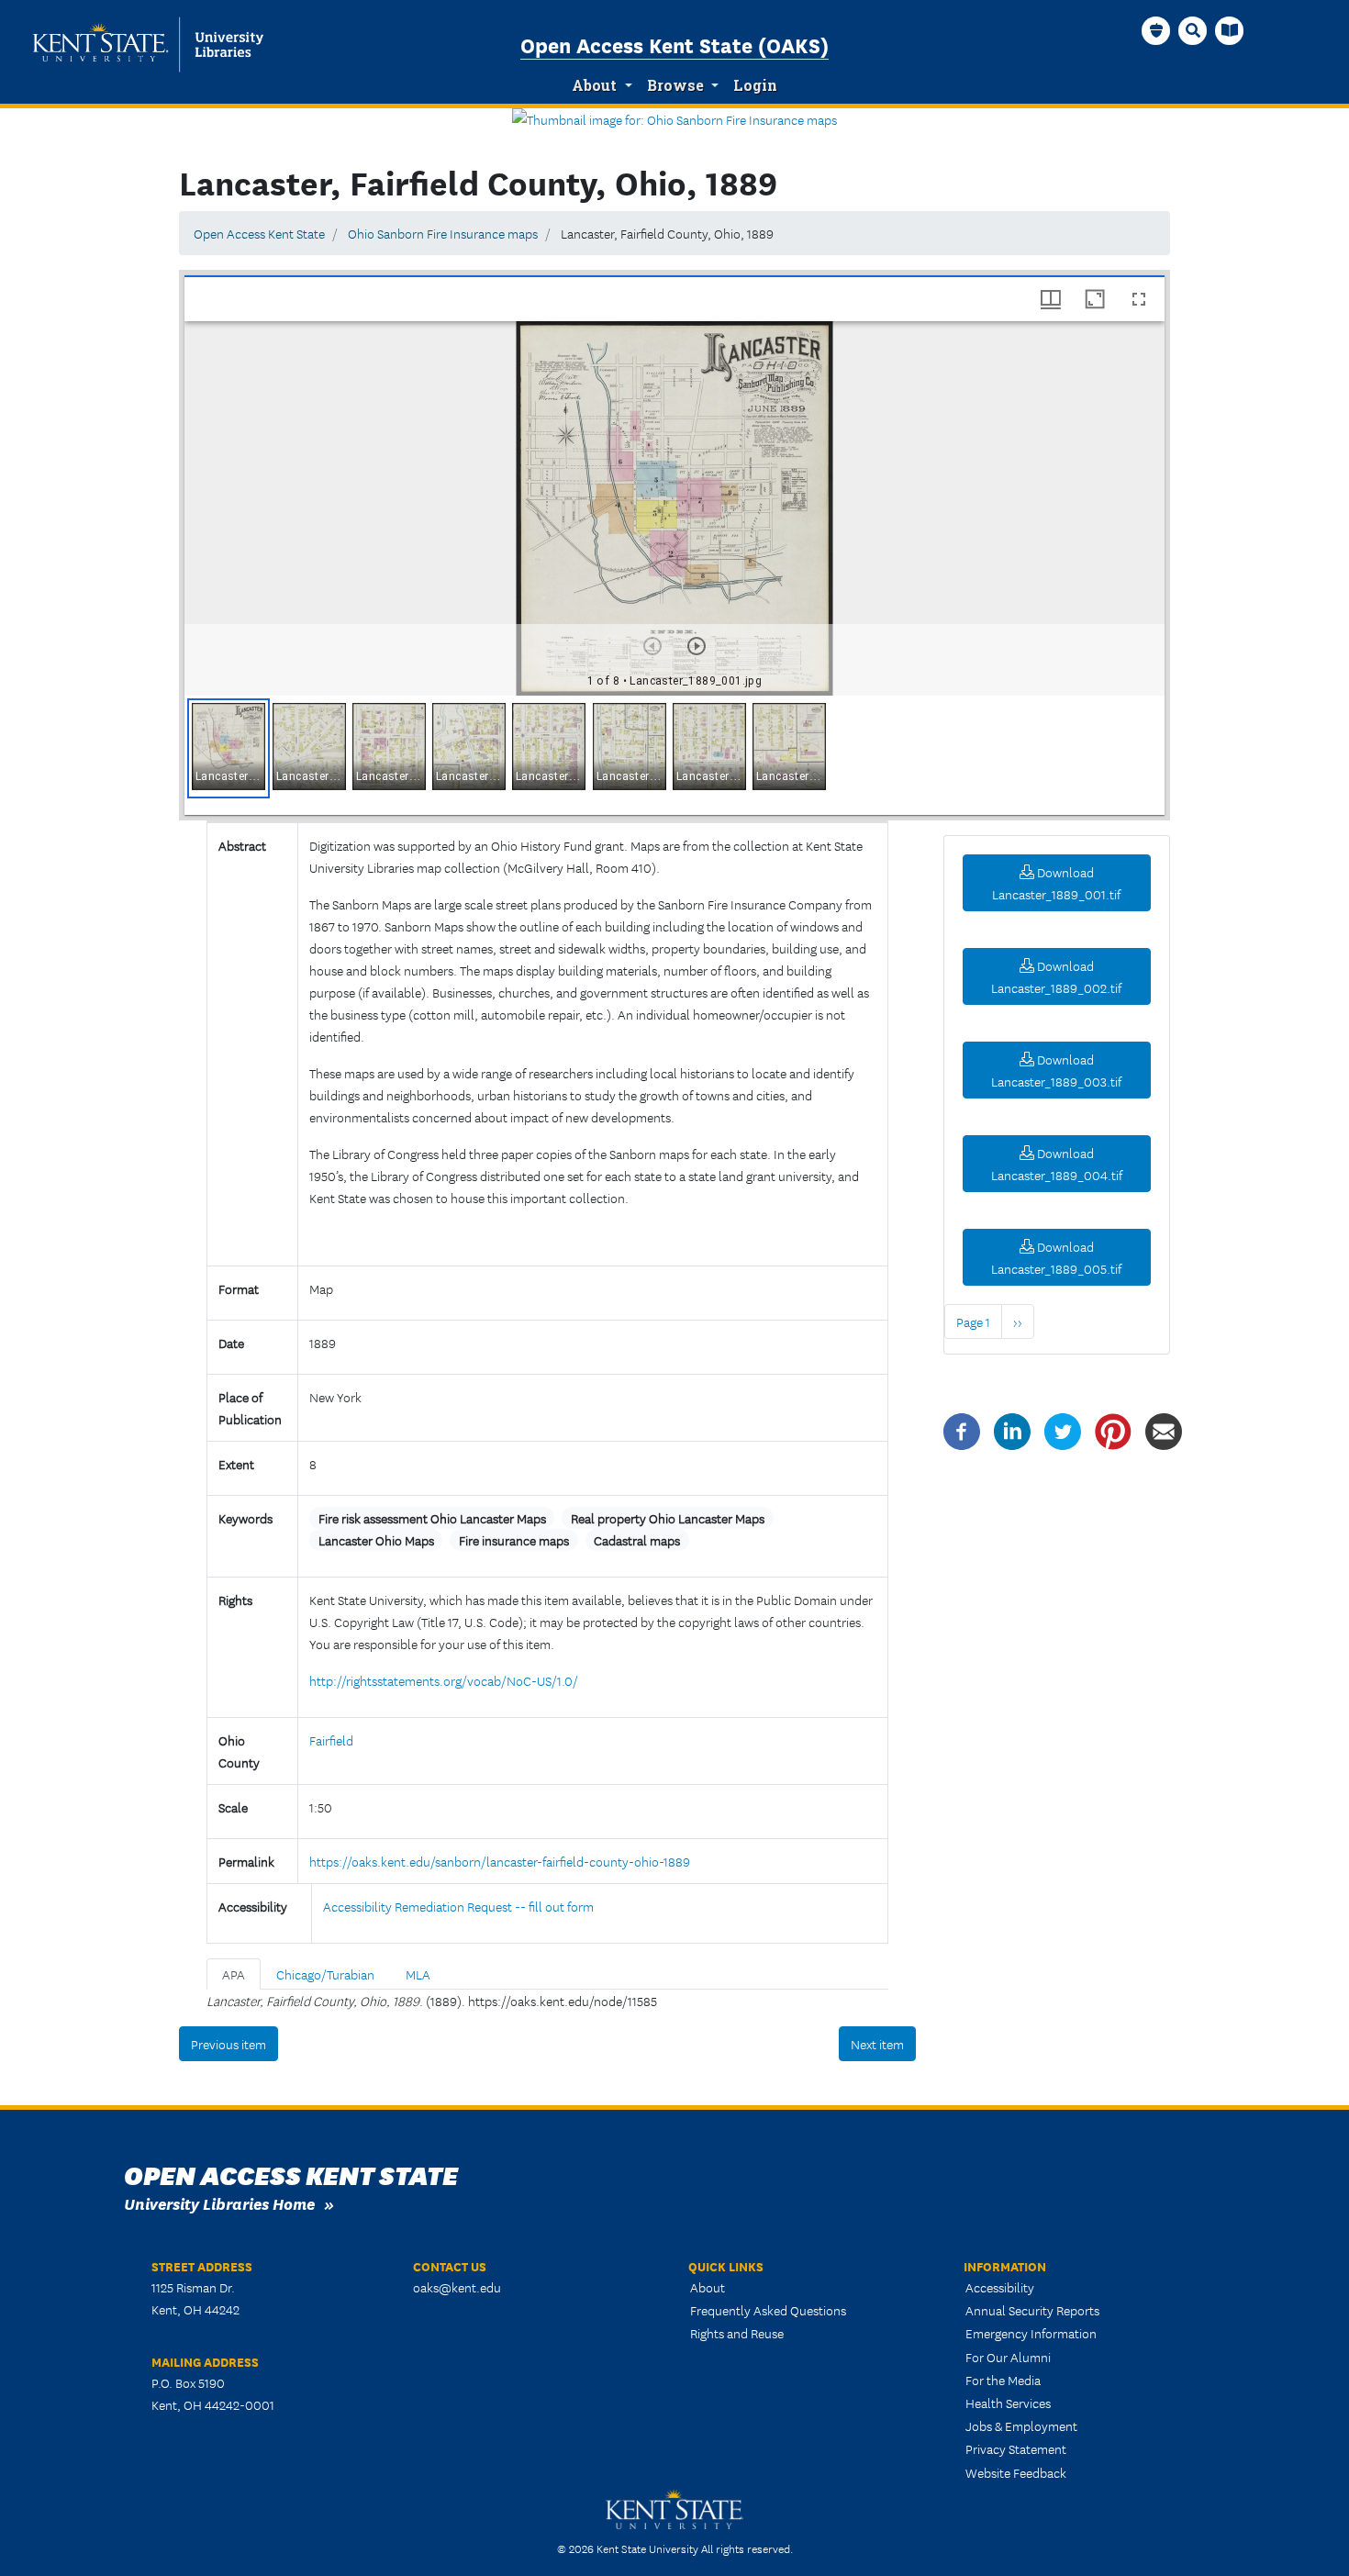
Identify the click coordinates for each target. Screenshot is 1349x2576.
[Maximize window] (1095, 299)
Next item (877, 2044)
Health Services (1008, 2403)
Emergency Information (1031, 2333)
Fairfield (331, 1740)
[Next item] (697, 646)
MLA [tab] (418, 1974)
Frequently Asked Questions (768, 2310)
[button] (229, 748)
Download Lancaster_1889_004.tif (1057, 1164)
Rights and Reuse (737, 2333)
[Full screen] (1139, 299)
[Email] (1164, 1430)
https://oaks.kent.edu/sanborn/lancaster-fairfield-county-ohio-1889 (500, 1861)
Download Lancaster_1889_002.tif (1056, 976)
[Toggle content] (317, 1235)
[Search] (1193, 30)
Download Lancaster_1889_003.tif (1056, 1070)
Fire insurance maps (514, 1540)
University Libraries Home (219, 2203)
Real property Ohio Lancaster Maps (668, 1518)
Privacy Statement (1016, 2448)
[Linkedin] (1012, 1430)
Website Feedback (1016, 2472)
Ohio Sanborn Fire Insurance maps (443, 233)
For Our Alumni (1008, 2357)
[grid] (674, 755)
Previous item (229, 2044)
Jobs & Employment (1021, 2425)
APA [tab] (234, 1974)
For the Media (1003, 2380)
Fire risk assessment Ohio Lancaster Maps (432, 1518)
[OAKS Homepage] (1156, 30)
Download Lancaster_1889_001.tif (1056, 883)
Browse (675, 85)
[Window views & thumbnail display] (1051, 299)
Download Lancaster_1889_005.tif (1056, 1257)
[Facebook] (962, 1430)
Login (755, 85)
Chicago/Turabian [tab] (325, 1974)
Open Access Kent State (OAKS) (674, 44)
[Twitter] (1063, 1430)
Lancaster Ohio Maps (376, 1540)
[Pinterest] (1113, 1430)
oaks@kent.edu (457, 2287)
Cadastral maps (637, 1540)
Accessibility (1000, 2287)
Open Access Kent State (259, 233)
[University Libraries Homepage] (1230, 30)
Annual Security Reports (1032, 2310)
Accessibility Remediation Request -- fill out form (458, 1906)
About (594, 85)
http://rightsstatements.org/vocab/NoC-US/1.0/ (444, 1680)
